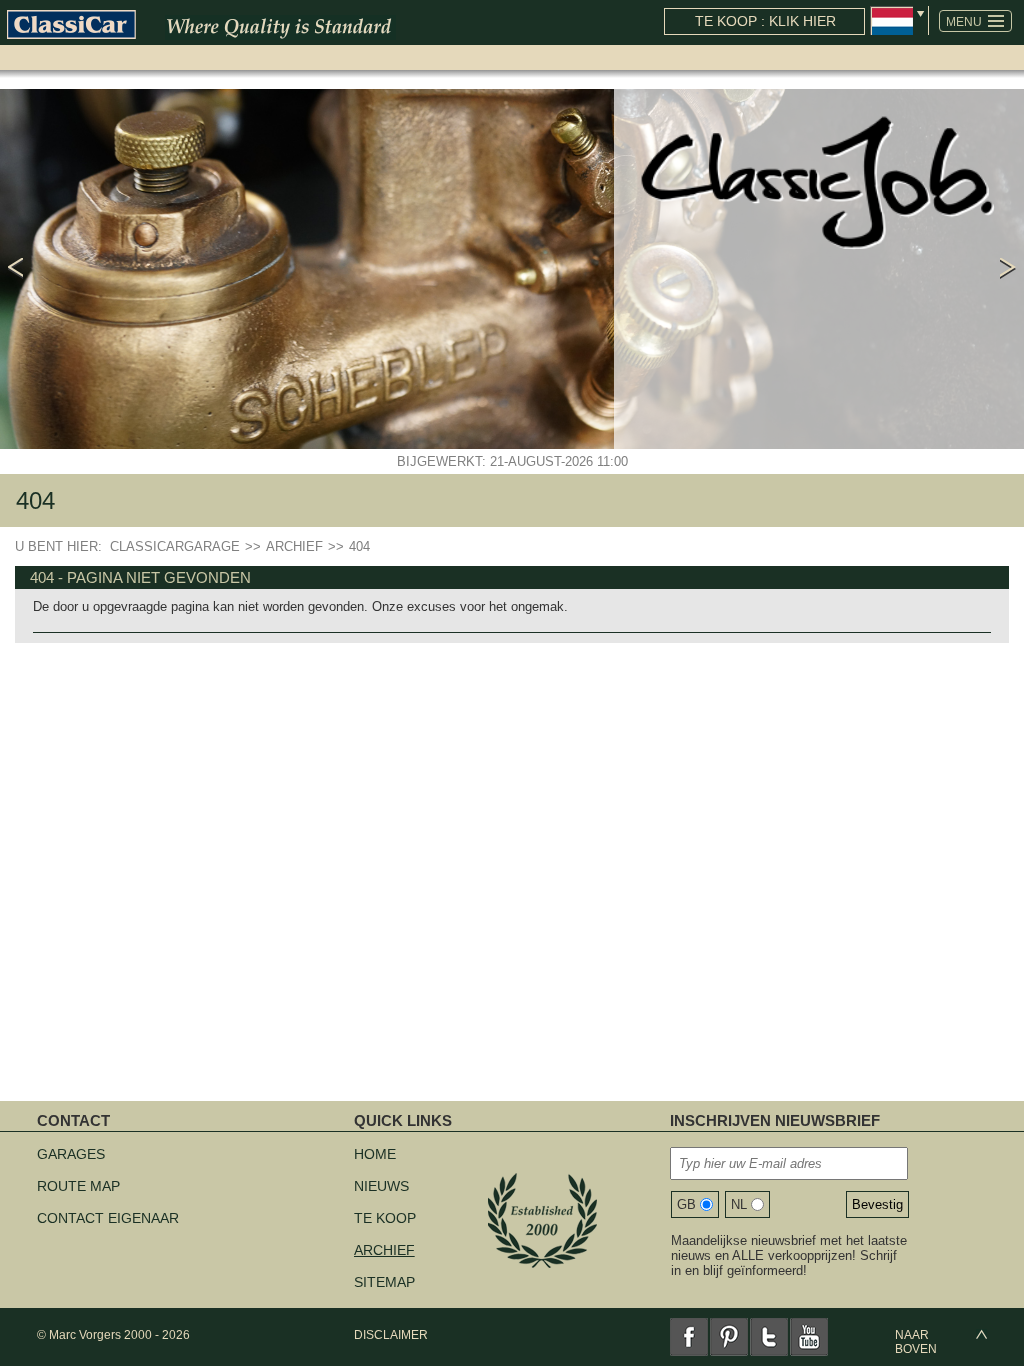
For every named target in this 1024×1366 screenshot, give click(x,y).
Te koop (385, 1218)
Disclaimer (391, 1335)
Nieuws (381, 1186)
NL (739, 1204)
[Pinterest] (729, 1337)
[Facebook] (689, 1337)
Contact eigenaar (108, 1218)
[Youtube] (809, 1337)
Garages (71, 1154)
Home (375, 1154)
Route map (78, 1186)
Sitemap (384, 1282)
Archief (384, 1250)
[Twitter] (769, 1337)
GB (686, 1204)
